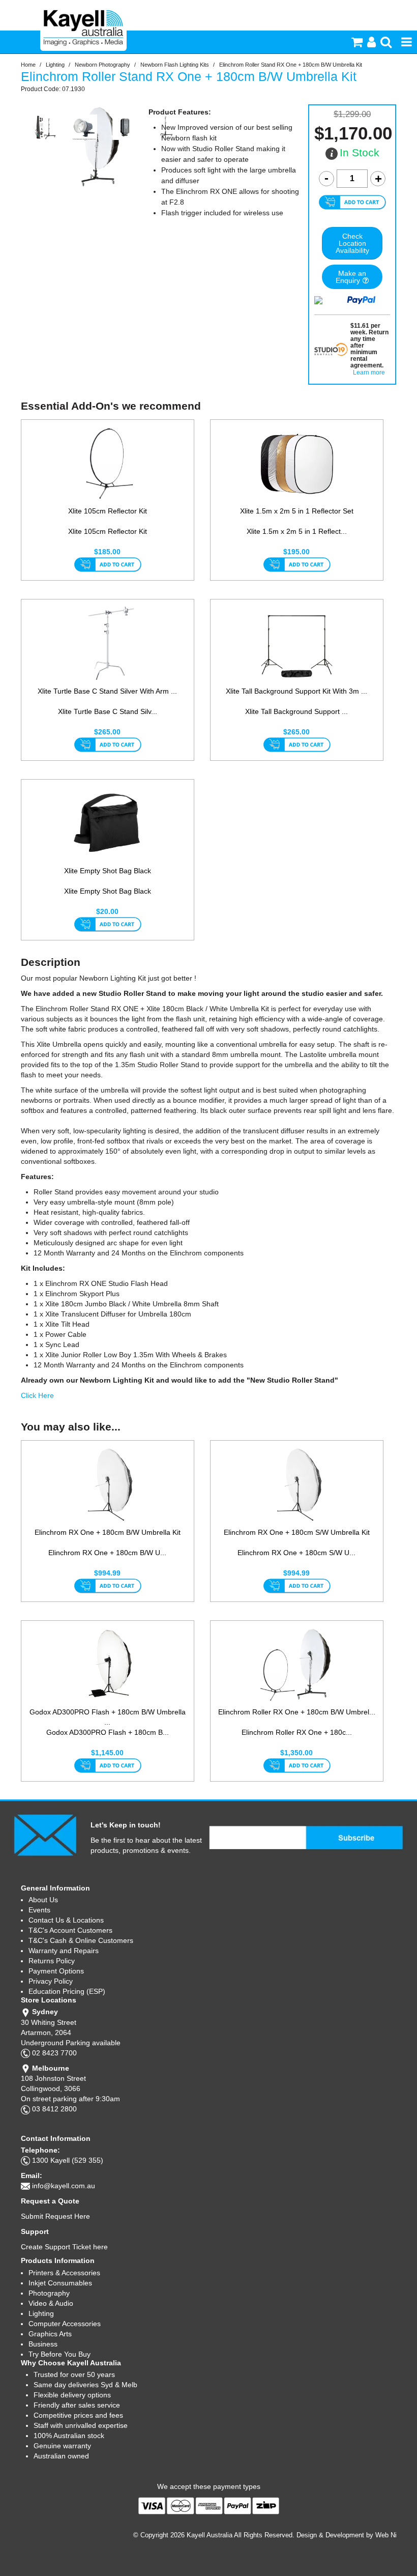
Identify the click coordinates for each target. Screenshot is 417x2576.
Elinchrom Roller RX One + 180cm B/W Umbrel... (297, 1712)
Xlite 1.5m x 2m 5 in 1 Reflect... (297, 531)
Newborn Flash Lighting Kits (175, 65)
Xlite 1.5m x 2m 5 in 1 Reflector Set (297, 511)
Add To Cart (108, 565)
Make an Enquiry (351, 277)
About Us (43, 1900)
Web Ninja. (391, 2535)
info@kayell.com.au (64, 2186)
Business (43, 2344)
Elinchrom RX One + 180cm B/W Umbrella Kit (108, 1532)
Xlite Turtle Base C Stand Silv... (108, 711)
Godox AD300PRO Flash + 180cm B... (108, 1732)
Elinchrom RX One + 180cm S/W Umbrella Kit (297, 1532)
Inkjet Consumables (60, 2283)
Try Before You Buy (59, 2354)
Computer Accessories (65, 2324)
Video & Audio (51, 2303)
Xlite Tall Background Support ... (296, 711)
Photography (49, 2293)
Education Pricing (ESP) (67, 1991)
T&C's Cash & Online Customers (81, 1940)
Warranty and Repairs (64, 1951)
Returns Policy (52, 1961)
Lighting (55, 65)
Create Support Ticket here (64, 2247)
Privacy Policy (51, 1981)
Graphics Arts (50, 2334)
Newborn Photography (102, 65)
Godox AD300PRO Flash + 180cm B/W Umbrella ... (108, 1717)
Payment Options (56, 1971)
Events (39, 1910)
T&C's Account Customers (70, 1930)
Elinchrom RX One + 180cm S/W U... (296, 1553)
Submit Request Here (55, 2216)
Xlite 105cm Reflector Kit (108, 511)
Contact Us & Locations (66, 1920)
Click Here (37, 1395)
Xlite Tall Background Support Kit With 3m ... (296, 691)
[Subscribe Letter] (45, 1835)
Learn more (369, 373)
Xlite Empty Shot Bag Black (108, 871)
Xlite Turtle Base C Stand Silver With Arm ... (107, 691)
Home (28, 65)
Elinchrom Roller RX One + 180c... (297, 1732)
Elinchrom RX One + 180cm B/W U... (107, 1553)
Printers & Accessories (64, 2273)
